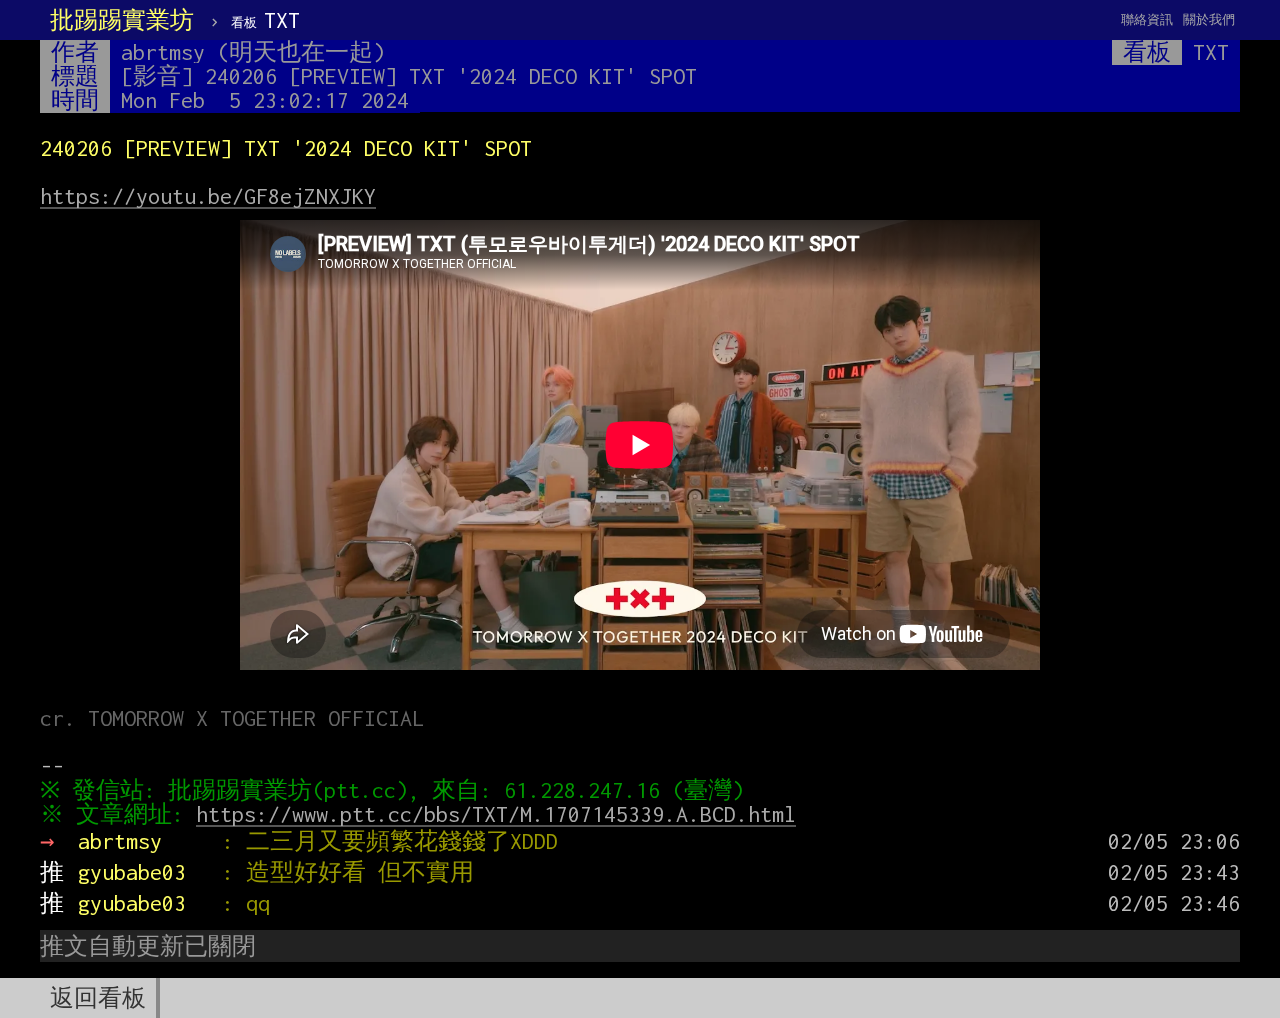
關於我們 (1209, 19)
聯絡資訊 (1147, 19)
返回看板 (98, 998)
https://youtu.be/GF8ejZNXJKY (208, 196)
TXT (265, 20)
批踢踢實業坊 (122, 20)
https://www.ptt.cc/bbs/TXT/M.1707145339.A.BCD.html (496, 814)
